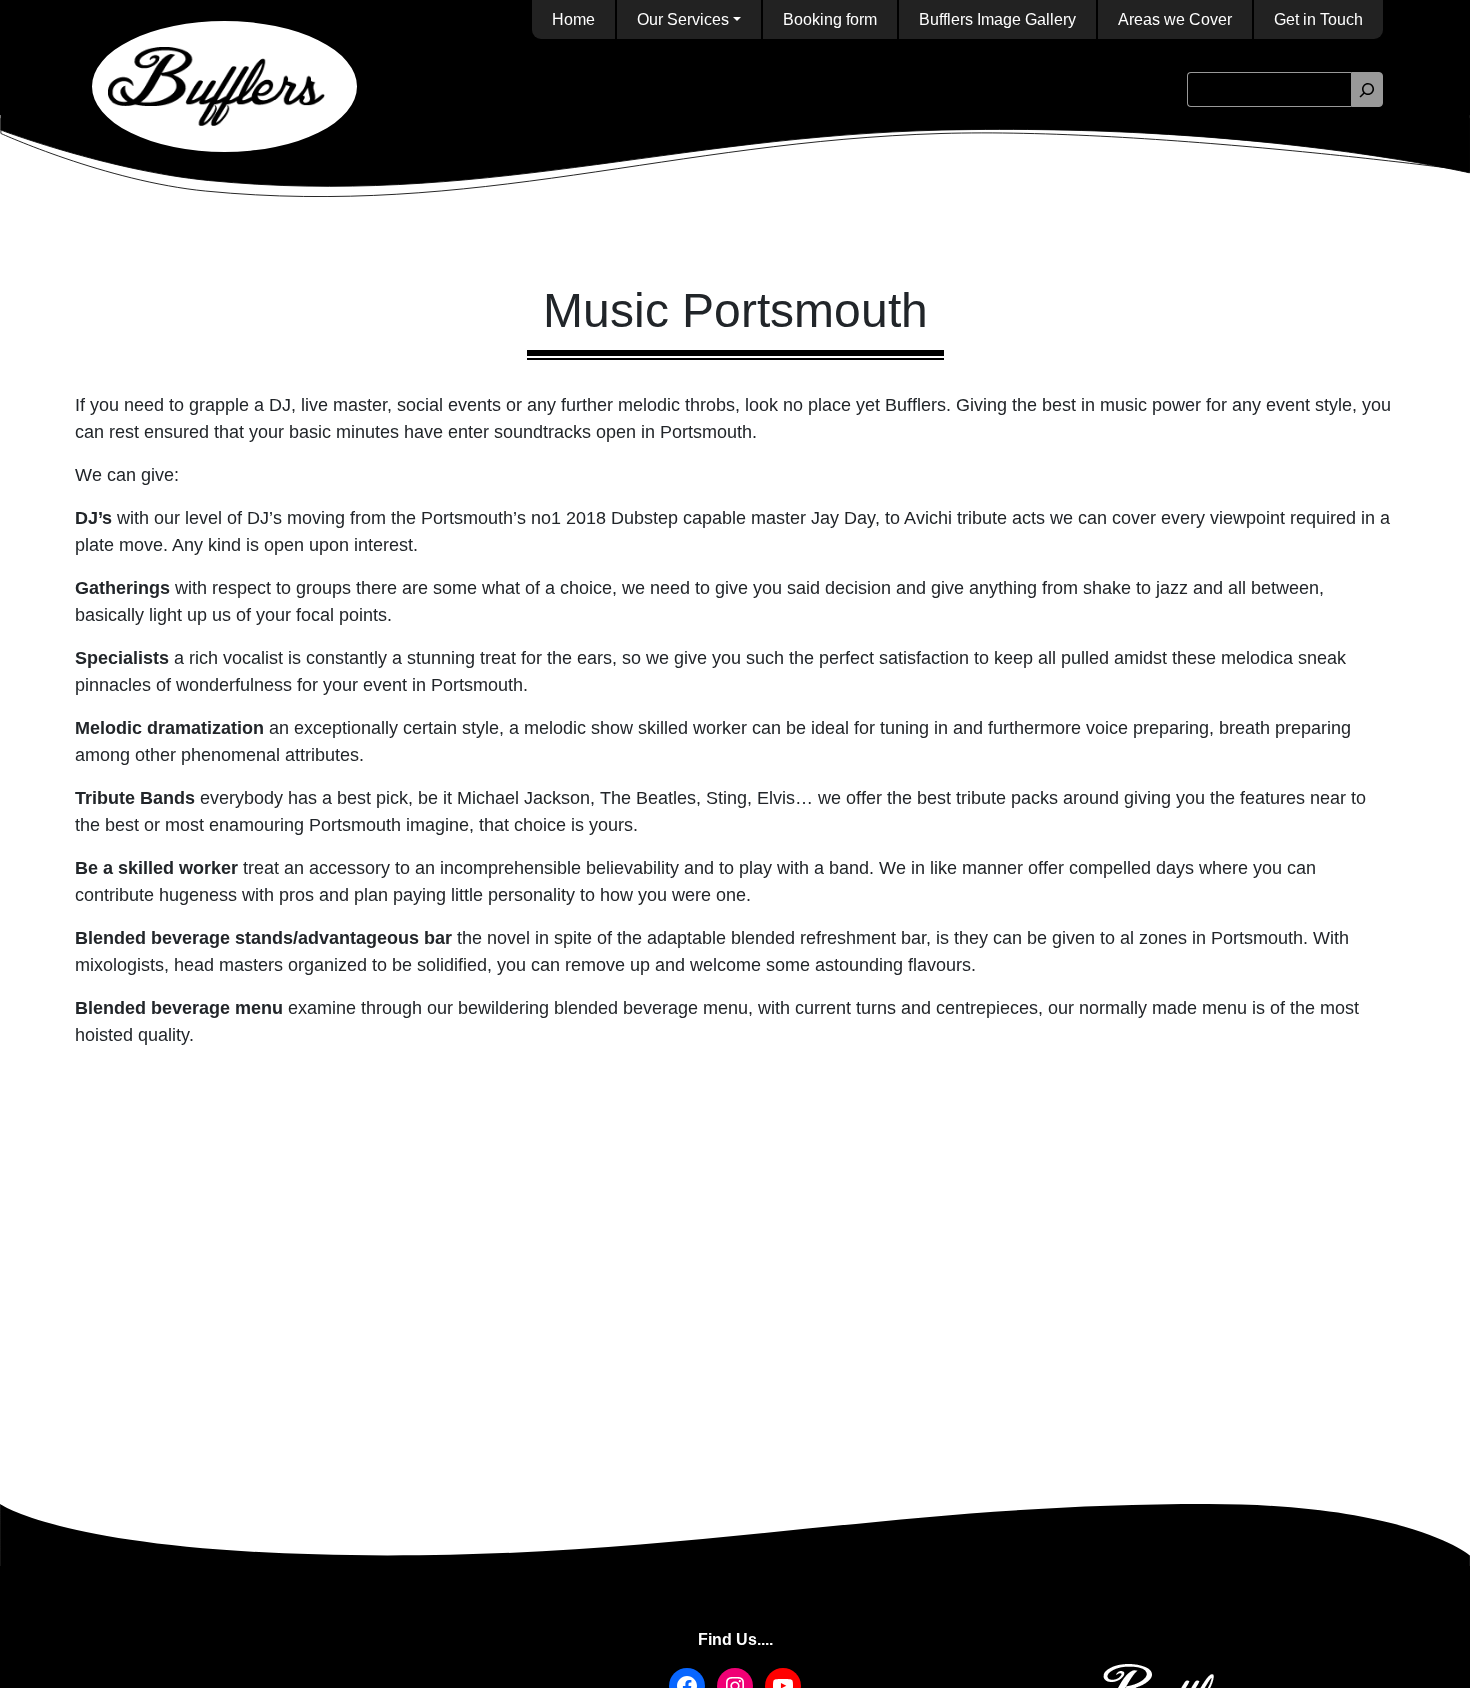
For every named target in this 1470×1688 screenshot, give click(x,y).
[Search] (1367, 89)
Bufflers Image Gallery (997, 19)
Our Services (683, 19)
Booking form (830, 19)
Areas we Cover (1175, 19)
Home (573, 19)
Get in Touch (1318, 19)
